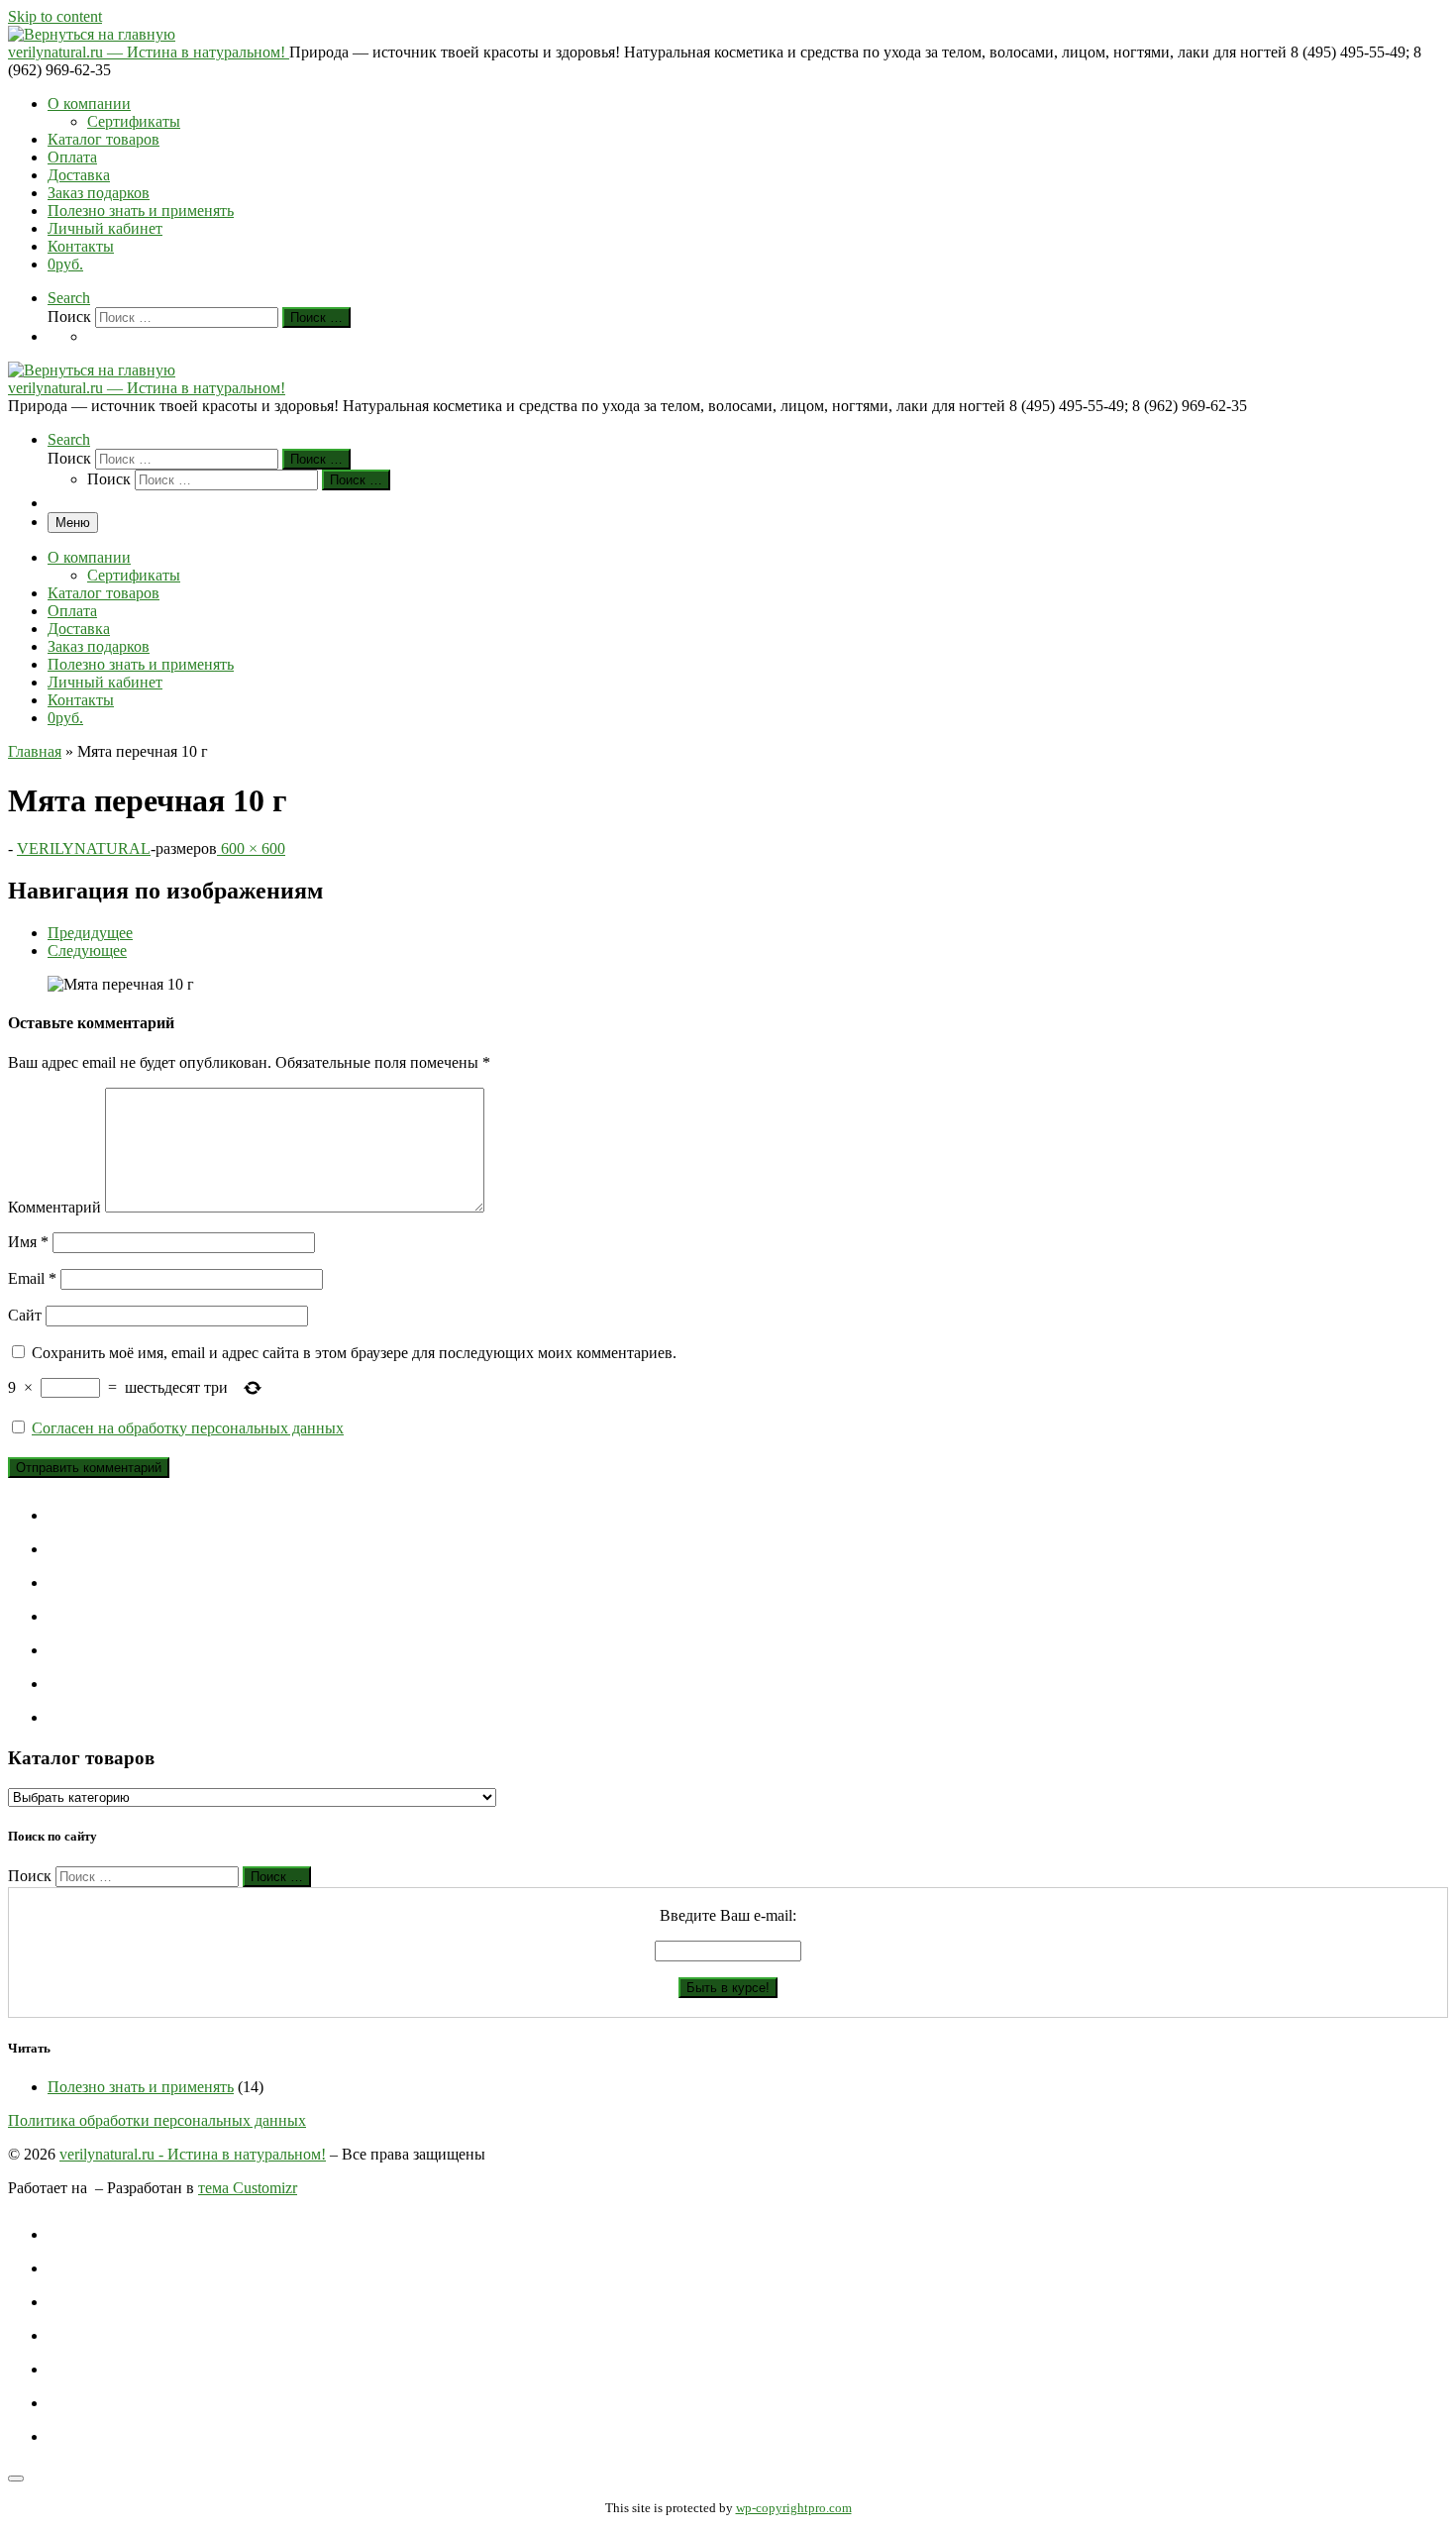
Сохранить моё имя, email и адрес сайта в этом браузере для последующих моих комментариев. (354, 1353)
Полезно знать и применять (141, 2087)
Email (32, 1278)
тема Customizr (248, 2188)
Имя (28, 1242)
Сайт (25, 1315)
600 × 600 (251, 848)
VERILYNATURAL (84, 848)
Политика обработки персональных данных (157, 2120)
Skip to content (55, 16)
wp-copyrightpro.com (794, 2508)
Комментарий (54, 1207)
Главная (35, 751)
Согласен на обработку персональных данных (188, 1428)
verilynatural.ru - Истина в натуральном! (193, 2154)
